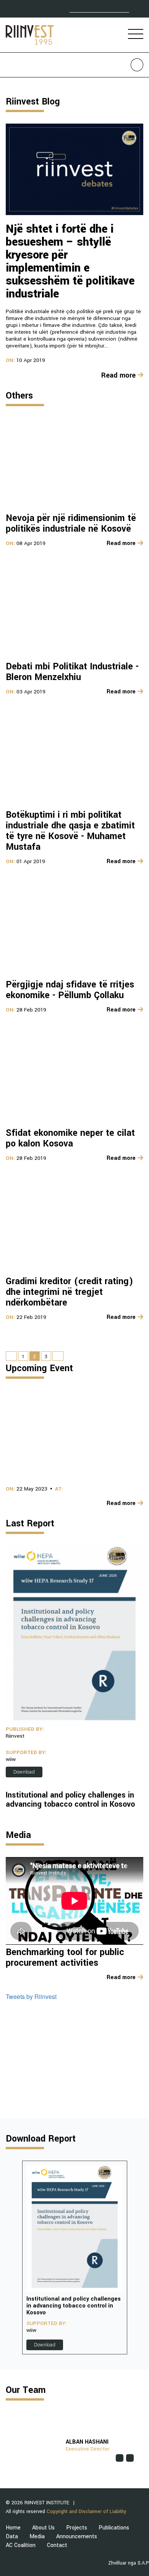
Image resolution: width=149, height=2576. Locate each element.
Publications (114, 2528)
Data (12, 2537)
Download (24, 1772)
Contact (57, 2545)
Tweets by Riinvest (31, 1996)
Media (37, 2537)
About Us (43, 2528)
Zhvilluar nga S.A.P (129, 2563)
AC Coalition (21, 2545)
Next (137, 2258)
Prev (12, 2258)
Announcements (77, 2537)
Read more (118, 375)
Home (13, 2528)
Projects (77, 2528)
